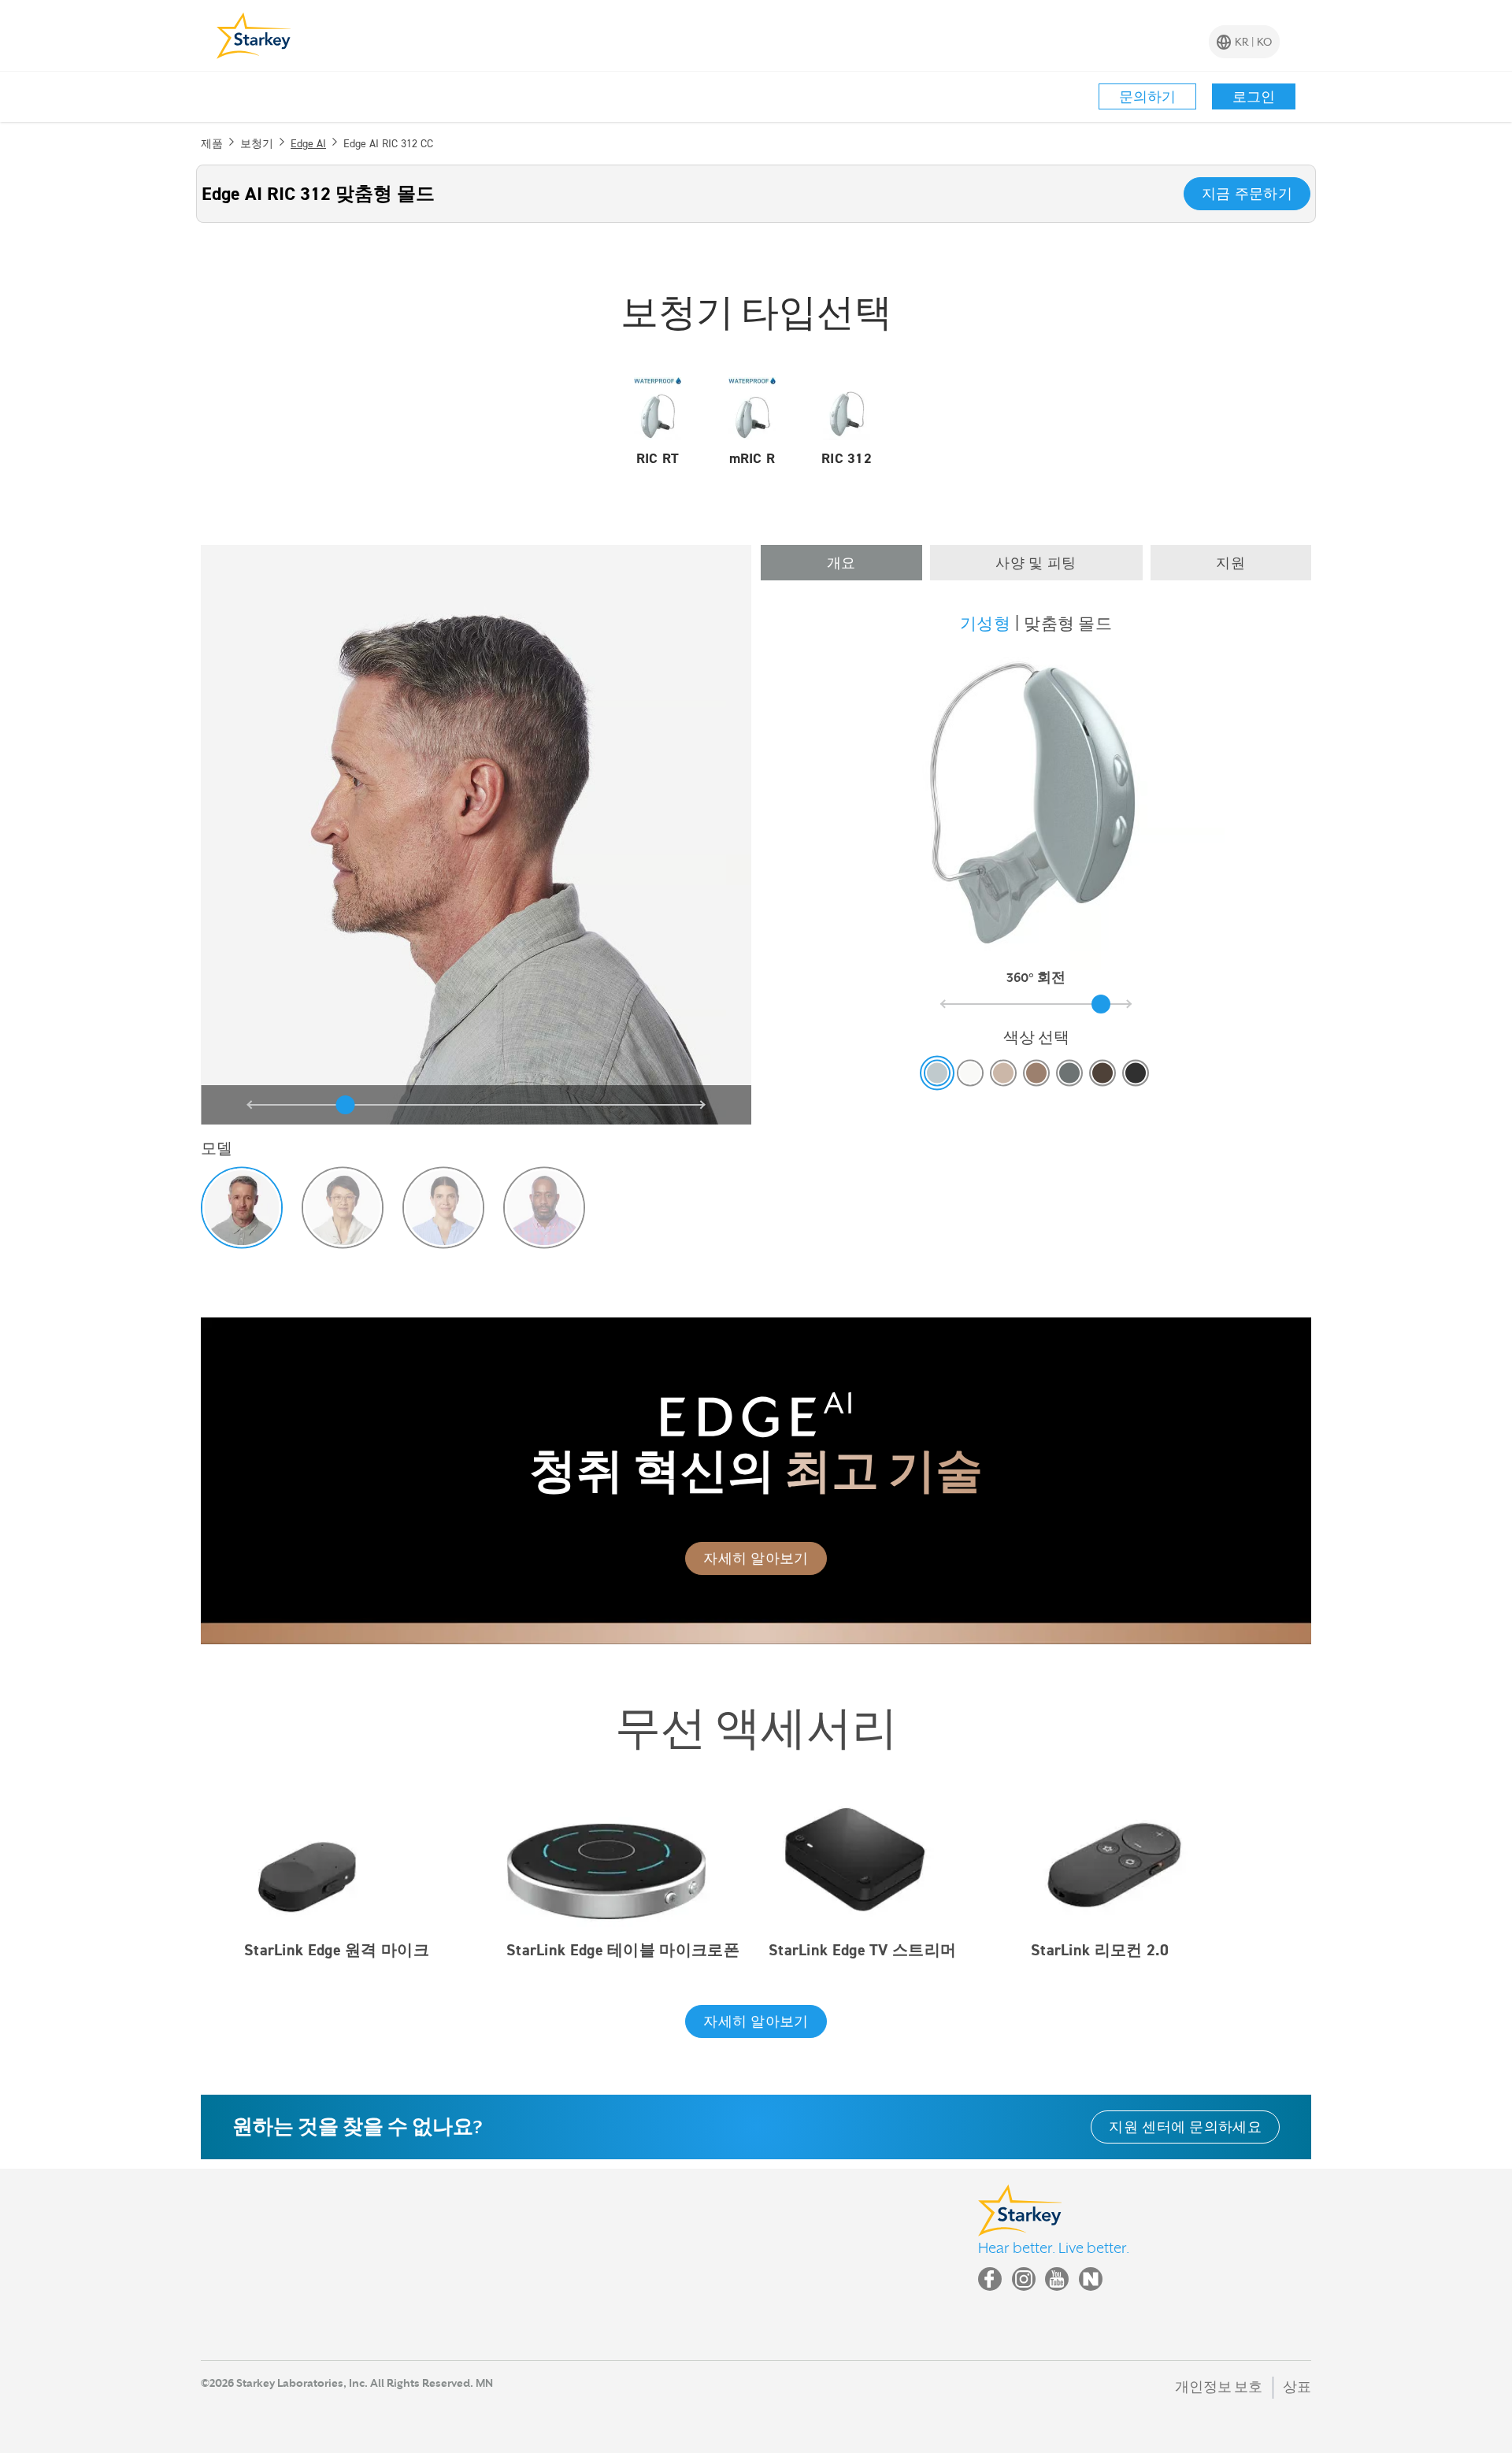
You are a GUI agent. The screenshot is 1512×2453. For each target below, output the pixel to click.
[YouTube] (1057, 2279)
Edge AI (308, 143)
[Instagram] (1024, 2279)
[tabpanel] (1036, 865)
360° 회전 (1036, 978)
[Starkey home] (254, 35)
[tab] (841, 563)
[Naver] (1091, 2279)
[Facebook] (990, 2279)
